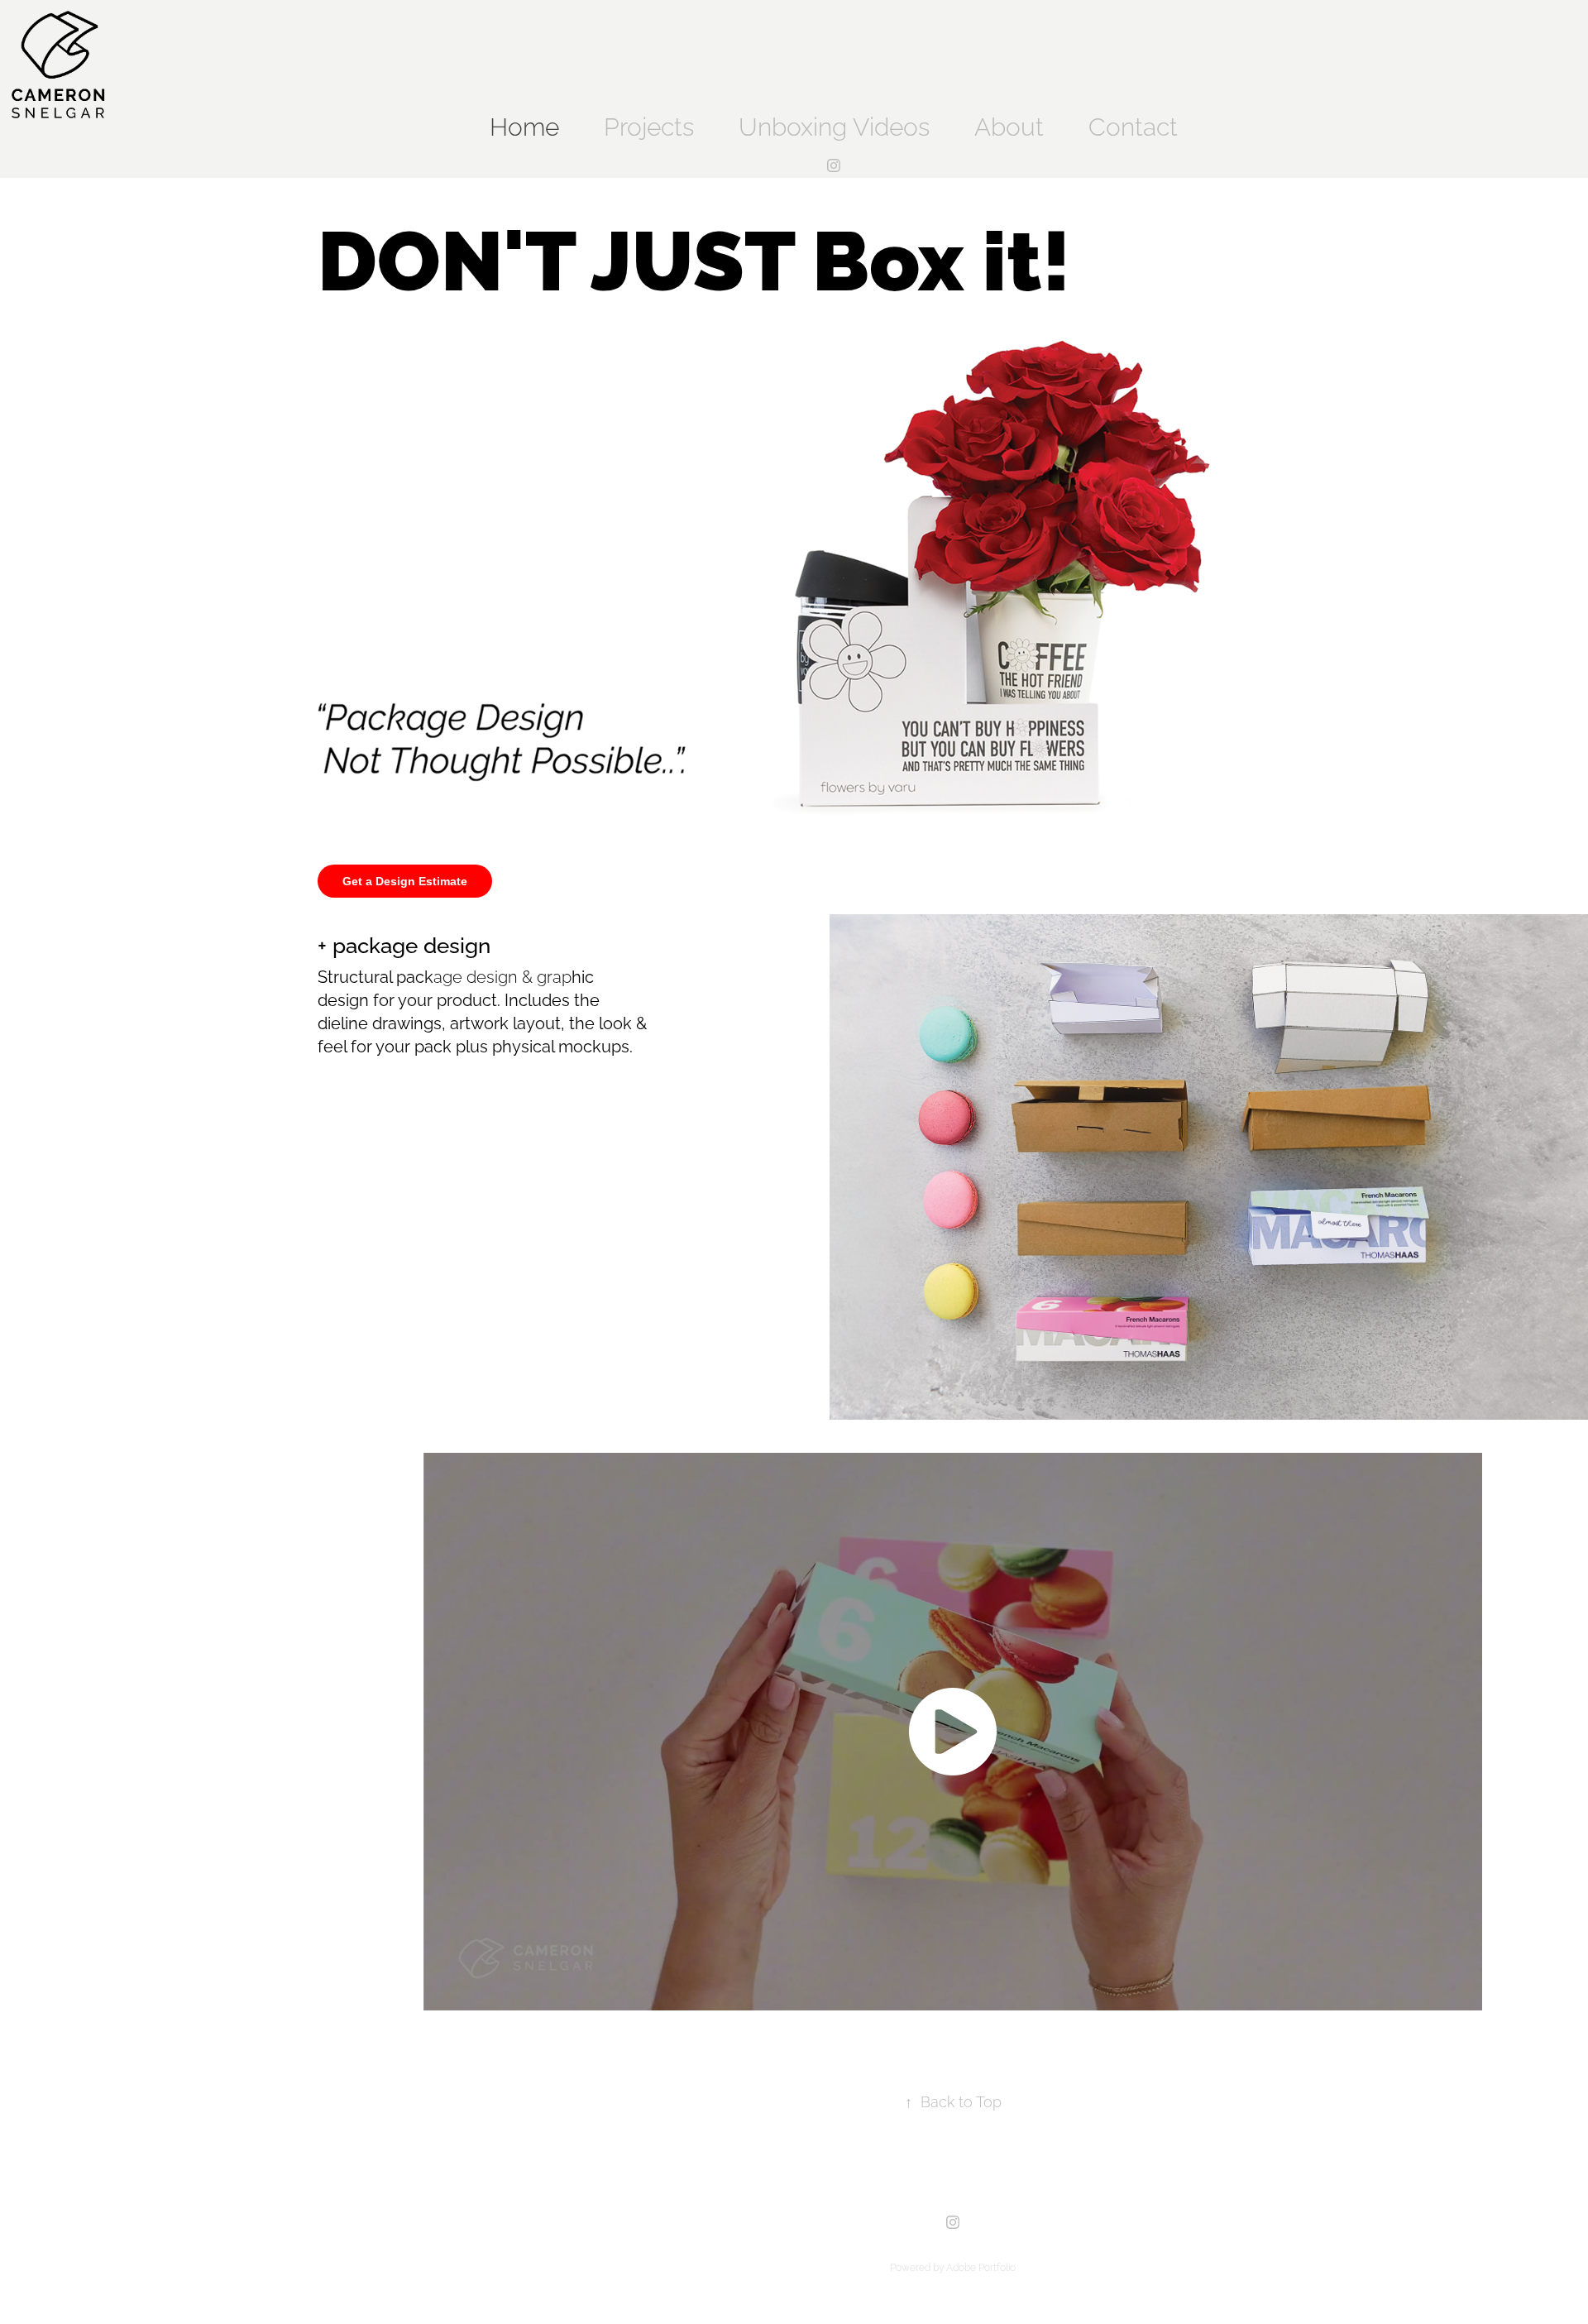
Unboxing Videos (834, 124)
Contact (1133, 124)
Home (524, 124)
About (1009, 124)
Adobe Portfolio (981, 2266)
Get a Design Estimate (405, 881)
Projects (649, 124)
